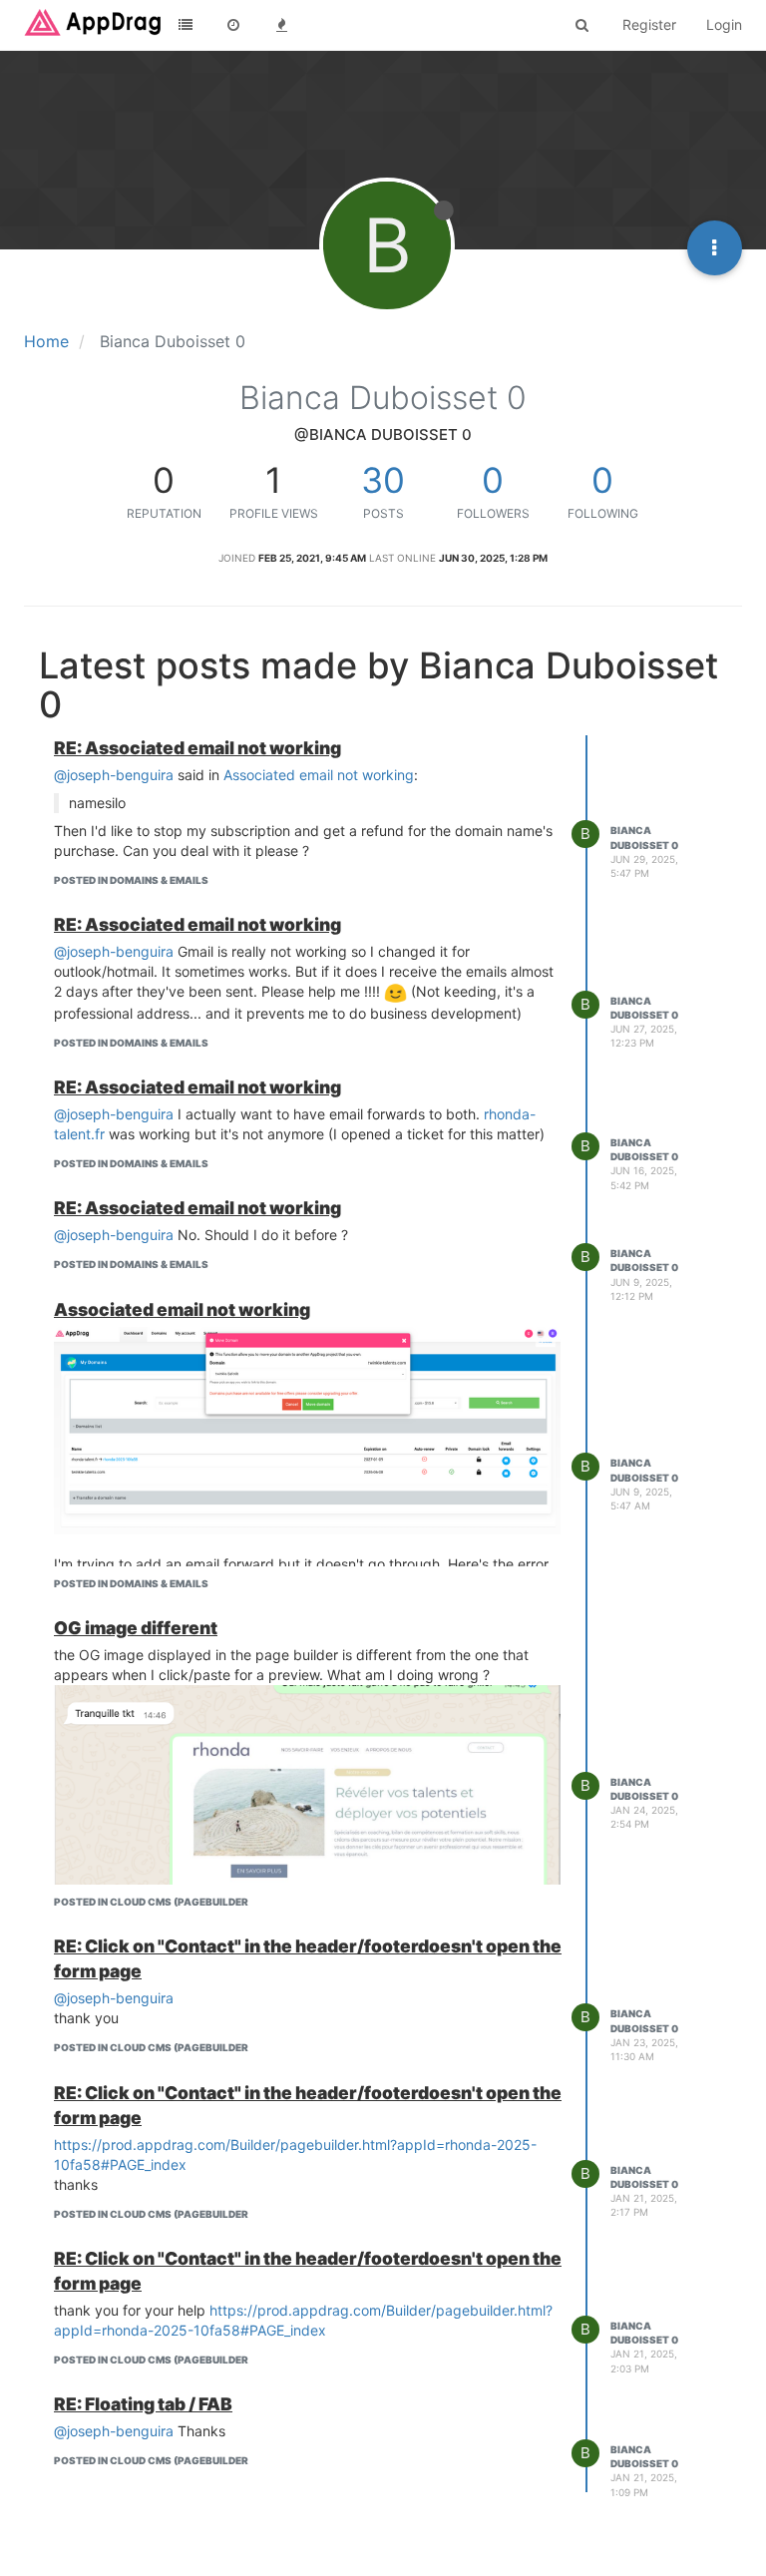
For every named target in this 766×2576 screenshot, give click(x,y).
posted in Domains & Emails (131, 880)
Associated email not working (319, 775)
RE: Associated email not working (197, 748)
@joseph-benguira (114, 775)
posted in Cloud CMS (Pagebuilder (151, 1902)
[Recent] (233, 25)
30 (383, 480)
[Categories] (186, 25)
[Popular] (281, 25)
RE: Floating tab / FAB (143, 2404)
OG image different (136, 1628)
